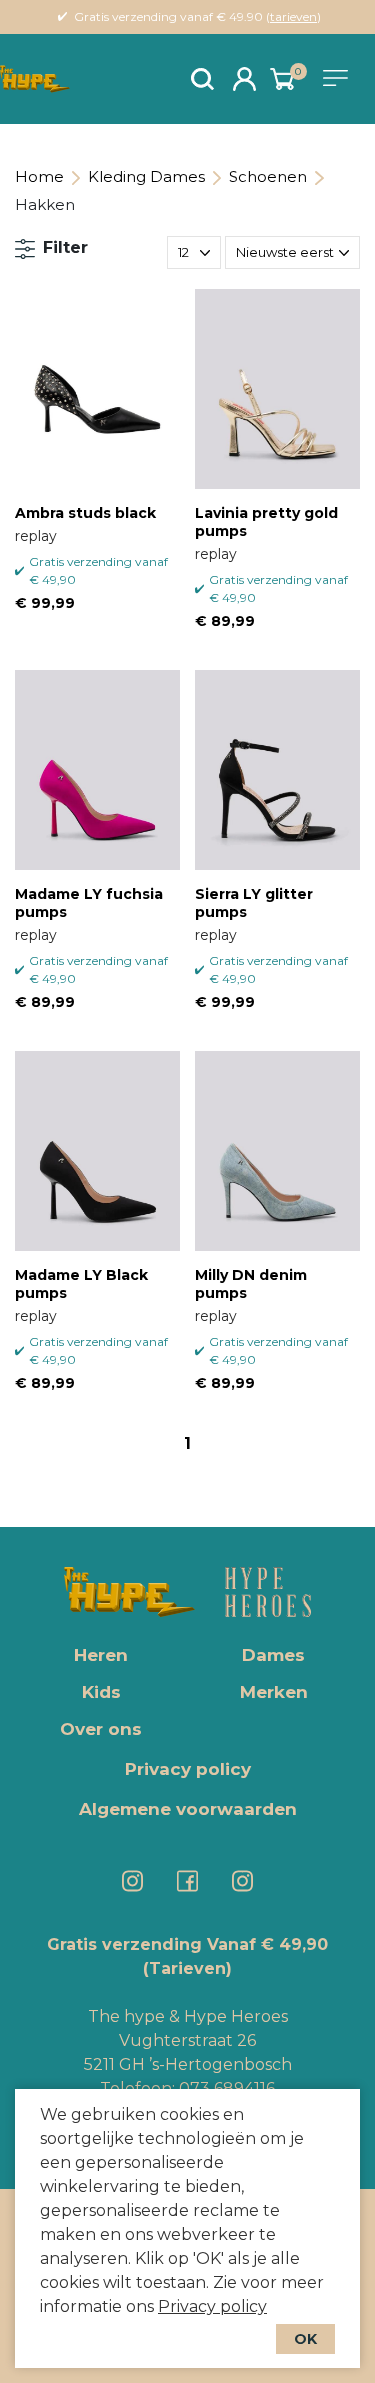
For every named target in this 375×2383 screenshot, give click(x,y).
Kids (101, 1692)
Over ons (101, 1729)
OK (305, 2339)
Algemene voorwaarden (188, 1809)
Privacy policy (212, 2306)
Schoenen (268, 176)
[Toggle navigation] (339, 78)
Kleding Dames (146, 176)
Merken (274, 1692)
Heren (101, 1655)
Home (39, 176)
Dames (273, 1655)
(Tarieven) (187, 1968)
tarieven (293, 16)
